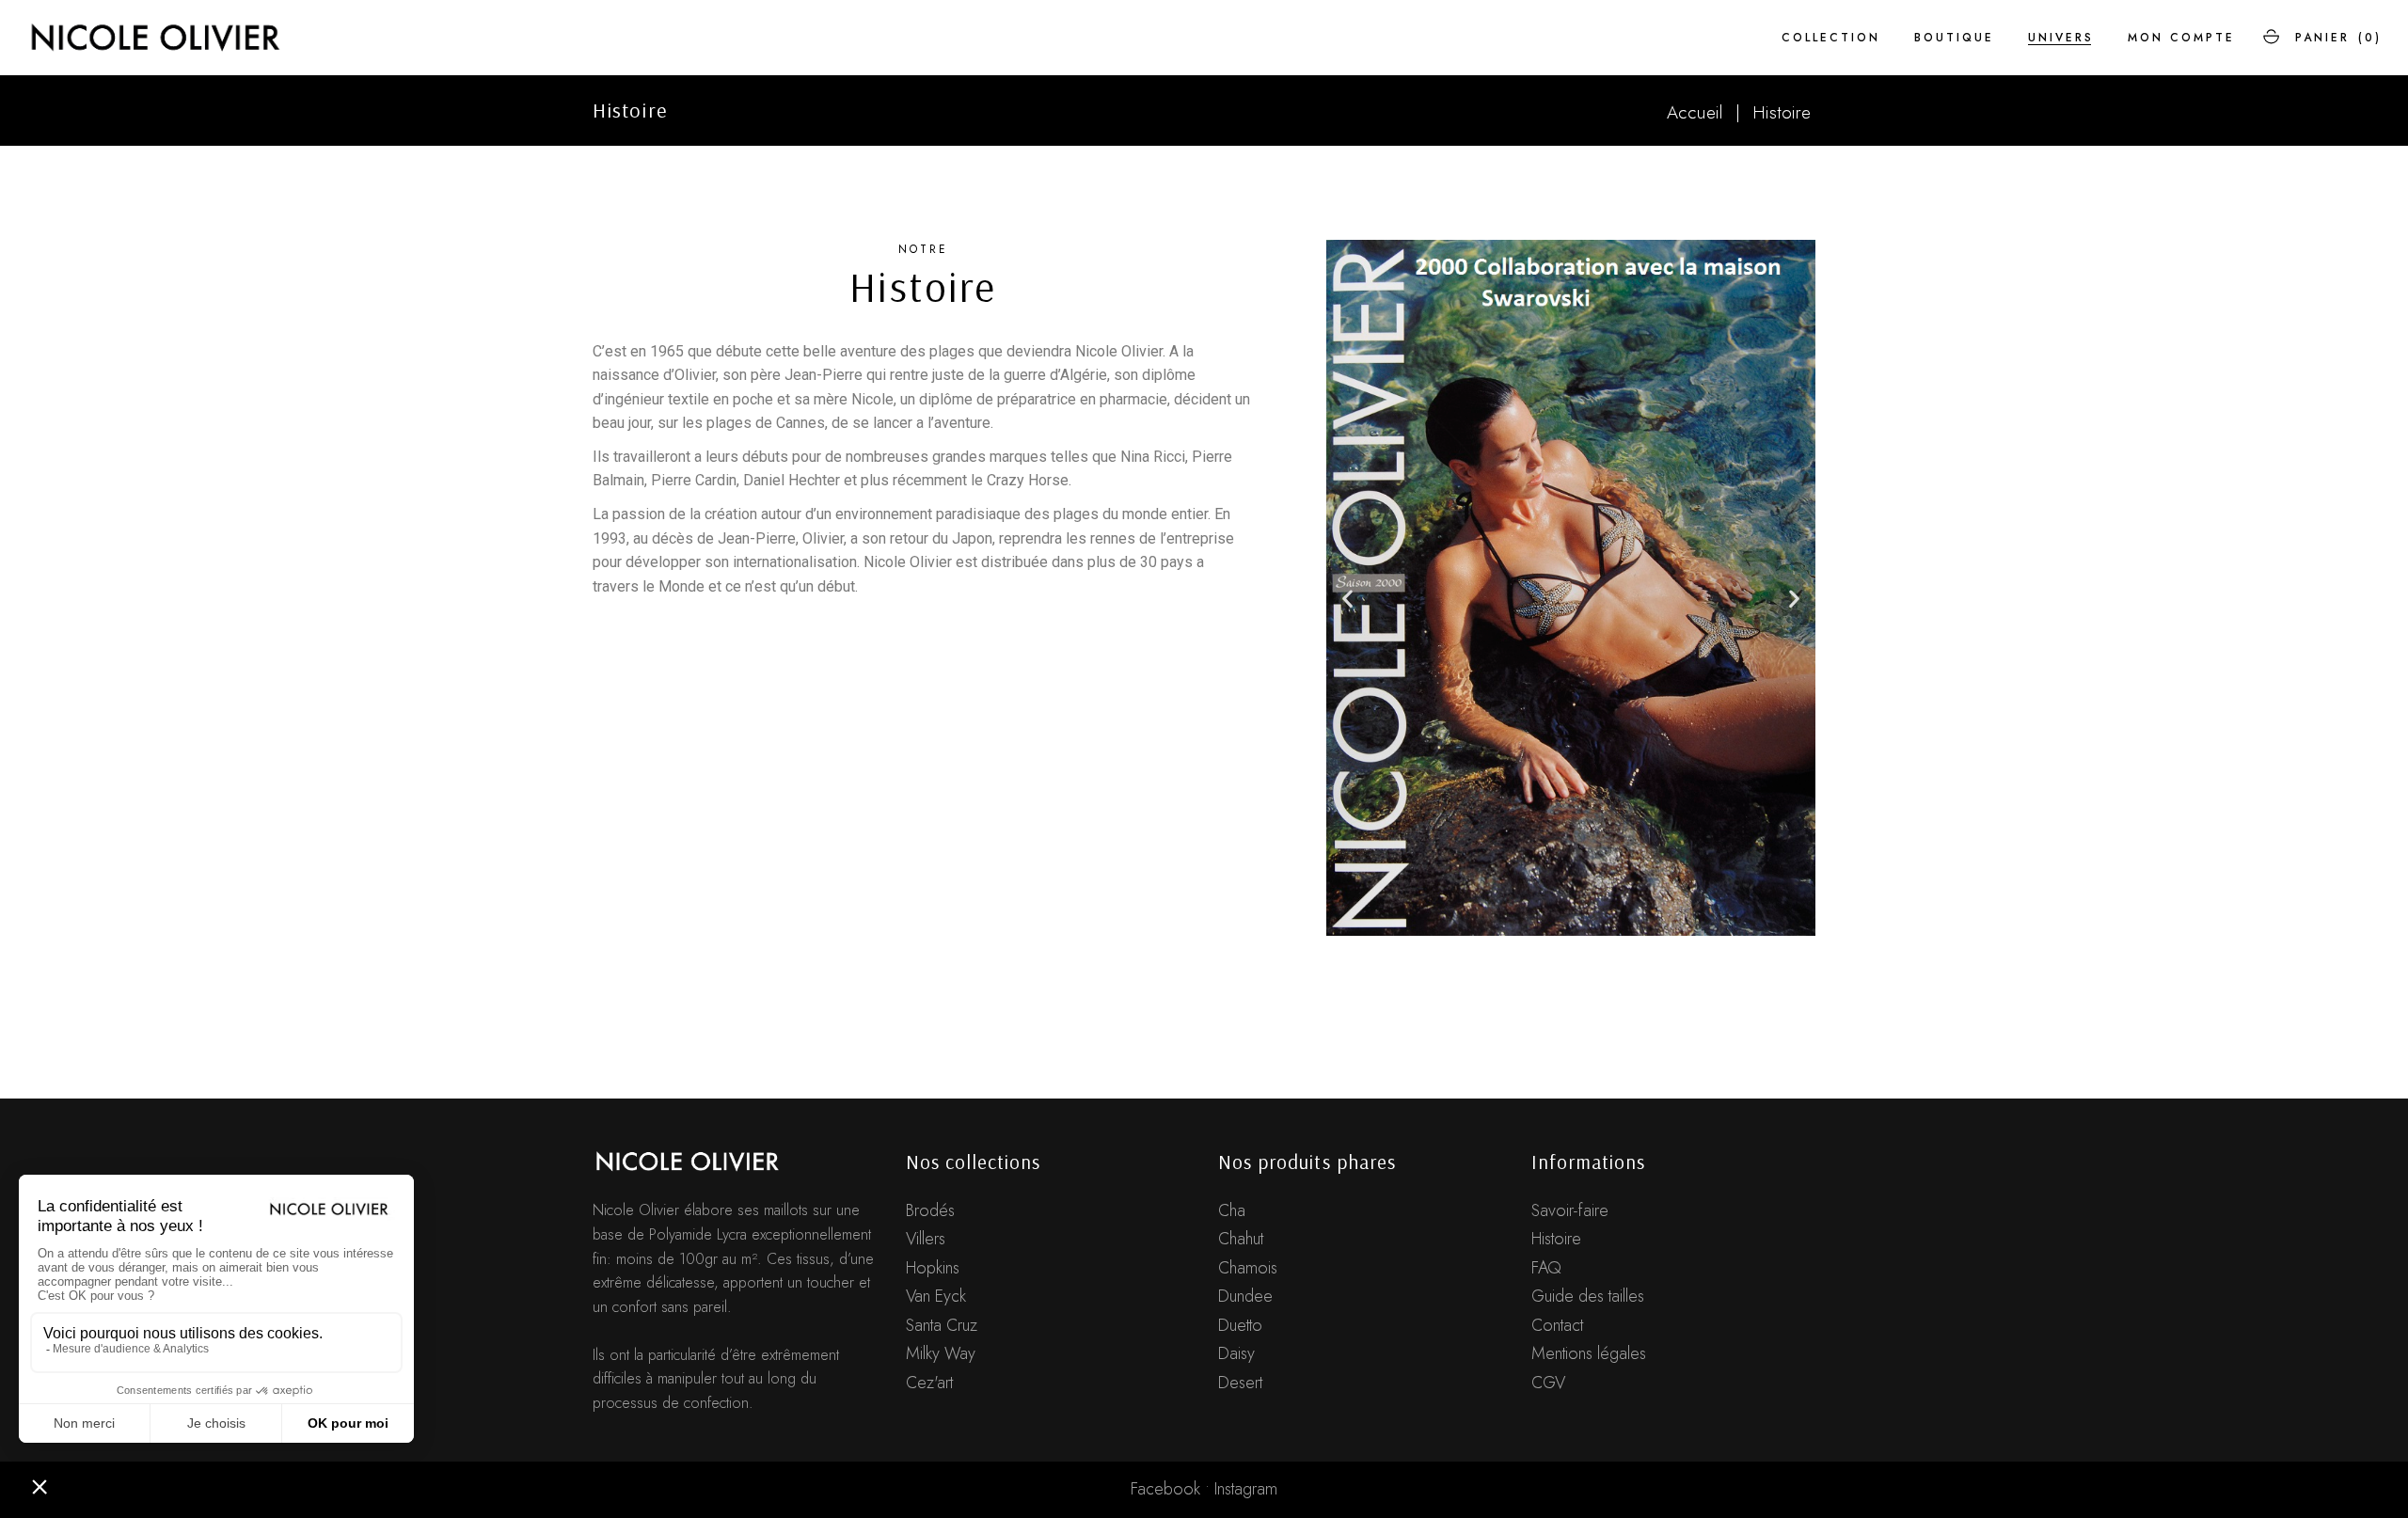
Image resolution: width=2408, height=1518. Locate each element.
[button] (1347, 599)
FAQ (1546, 1268)
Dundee (1245, 1296)
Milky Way (941, 1353)
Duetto (1240, 1325)
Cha (1232, 1210)
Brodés (930, 1210)
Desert (1240, 1383)
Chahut (1241, 1239)
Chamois (1248, 1268)
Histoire (1556, 1239)
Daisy (1236, 1353)
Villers (926, 1239)
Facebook (1165, 1489)
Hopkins (933, 1268)
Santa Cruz (942, 1325)
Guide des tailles (1588, 1296)
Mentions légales (1589, 1353)
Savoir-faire (1570, 1210)
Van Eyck (936, 1296)
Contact (1557, 1325)
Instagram (1246, 1489)
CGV (1548, 1383)
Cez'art (929, 1383)
